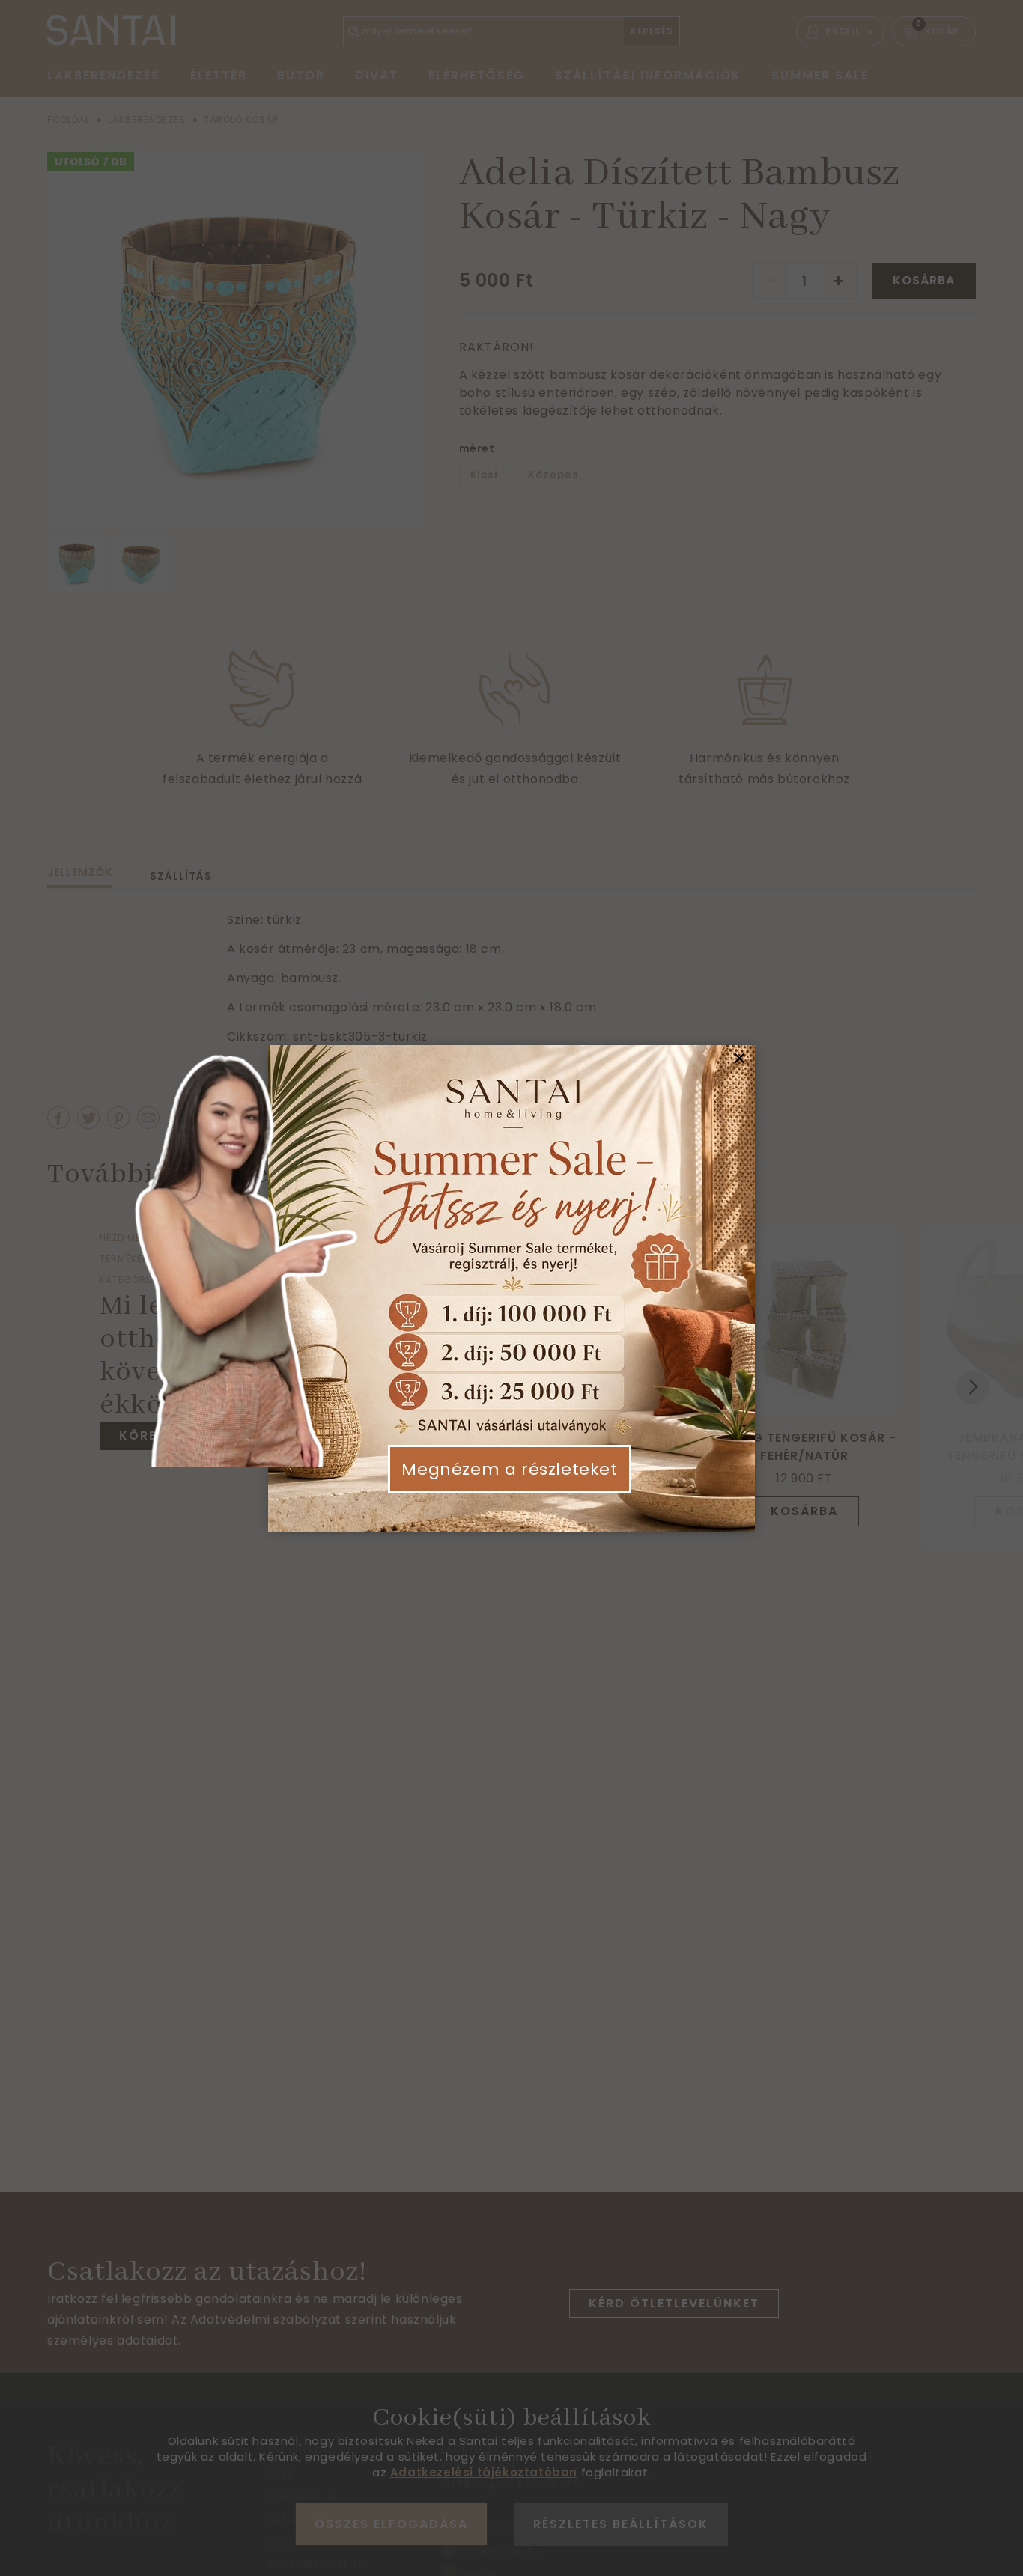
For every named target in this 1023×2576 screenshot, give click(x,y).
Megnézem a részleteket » (509, 1481)
